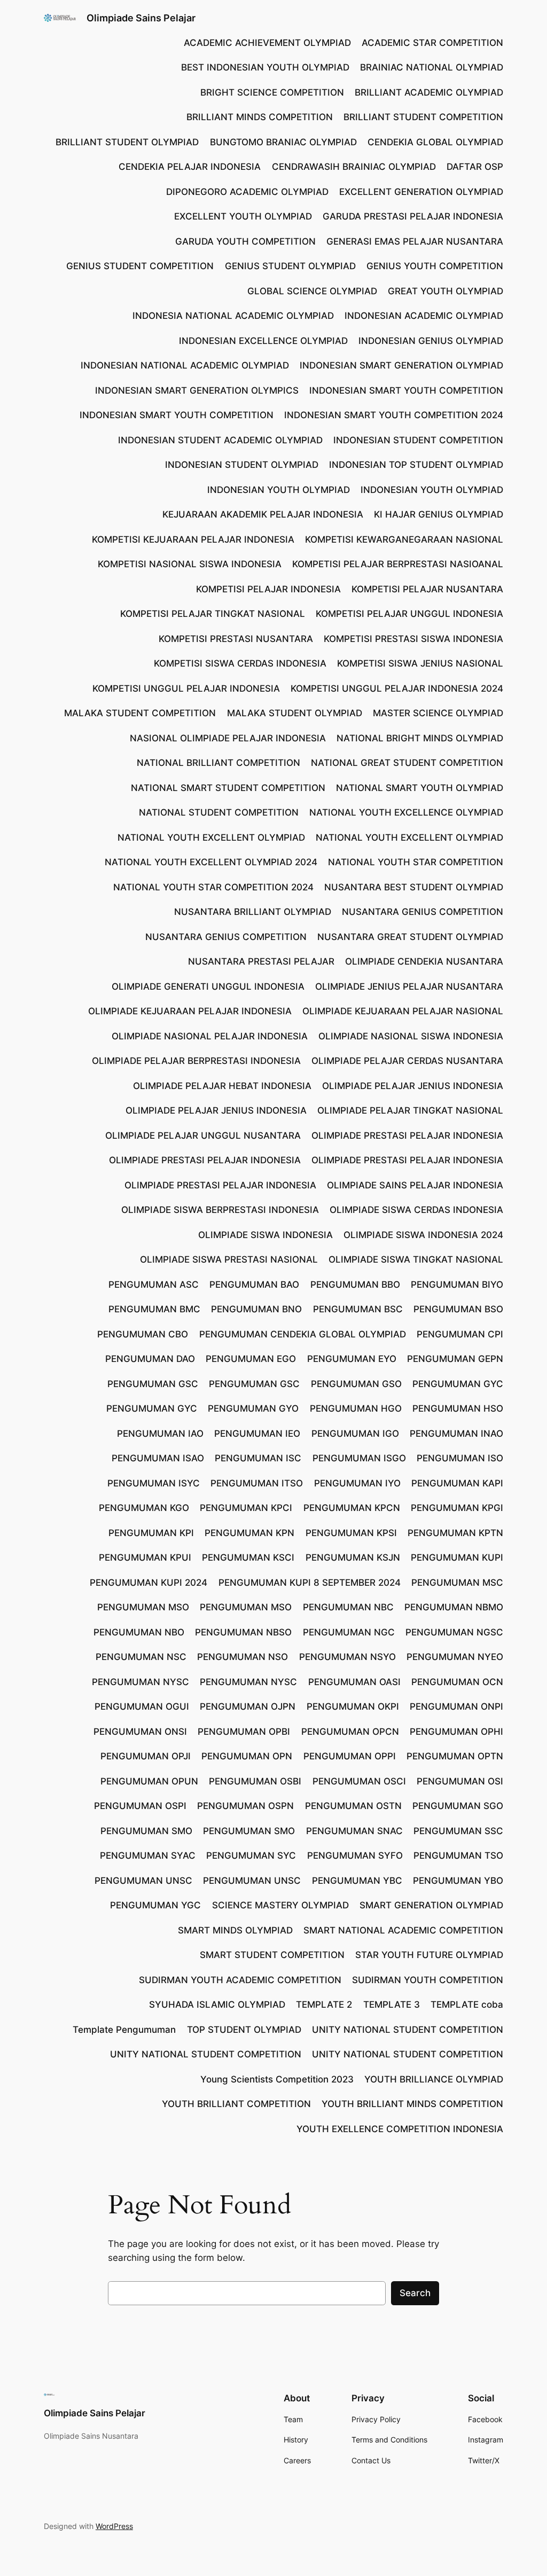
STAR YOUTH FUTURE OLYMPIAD (429, 1955)
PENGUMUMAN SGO (458, 1806)
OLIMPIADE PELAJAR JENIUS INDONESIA (413, 1086)
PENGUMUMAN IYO (357, 1483)
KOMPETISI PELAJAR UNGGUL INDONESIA (409, 614)
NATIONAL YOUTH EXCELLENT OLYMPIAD (211, 837)
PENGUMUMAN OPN (247, 1756)
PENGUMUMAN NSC (141, 1657)
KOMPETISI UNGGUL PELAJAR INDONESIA (186, 688)
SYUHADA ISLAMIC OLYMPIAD (217, 2005)
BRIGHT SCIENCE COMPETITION (272, 92)
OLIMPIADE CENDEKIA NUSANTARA (424, 961)
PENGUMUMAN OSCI (359, 1781)
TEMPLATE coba (467, 2005)
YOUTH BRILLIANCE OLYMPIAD (434, 2079)
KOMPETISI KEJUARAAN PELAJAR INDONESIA (193, 539)
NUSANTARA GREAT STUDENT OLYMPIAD (410, 937)
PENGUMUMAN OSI (460, 1781)
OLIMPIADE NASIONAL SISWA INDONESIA (411, 1036)
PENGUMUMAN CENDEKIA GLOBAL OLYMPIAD (303, 1334)
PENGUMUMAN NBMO (454, 1607)
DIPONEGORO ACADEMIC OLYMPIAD (247, 192)
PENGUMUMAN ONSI (140, 1732)
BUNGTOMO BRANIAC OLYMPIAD (283, 142)
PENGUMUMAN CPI (460, 1334)
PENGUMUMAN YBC (357, 1881)
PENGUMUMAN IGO (355, 1434)
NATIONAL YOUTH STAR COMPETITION (416, 862)
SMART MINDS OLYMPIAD (235, 1930)
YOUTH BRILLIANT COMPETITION (236, 2104)
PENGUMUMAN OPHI (456, 1732)
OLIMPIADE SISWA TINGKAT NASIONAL (416, 1259)
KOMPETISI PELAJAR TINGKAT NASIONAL (213, 614)
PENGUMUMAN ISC (258, 1458)
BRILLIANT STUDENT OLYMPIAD (127, 142)
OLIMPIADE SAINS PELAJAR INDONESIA (415, 1185)
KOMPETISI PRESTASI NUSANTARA (236, 639)
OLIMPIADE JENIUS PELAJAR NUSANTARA (409, 986)
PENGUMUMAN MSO (143, 1607)
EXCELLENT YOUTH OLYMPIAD (243, 216)
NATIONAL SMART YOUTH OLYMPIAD (420, 788)
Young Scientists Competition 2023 (277, 2079)
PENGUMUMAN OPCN (350, 1732)
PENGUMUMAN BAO (254, 1285)
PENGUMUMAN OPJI (146, 1756)
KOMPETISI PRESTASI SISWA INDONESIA (413, 639)
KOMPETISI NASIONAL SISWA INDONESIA (190, 564)
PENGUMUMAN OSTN (353, 1806)
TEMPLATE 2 (324, 2005)
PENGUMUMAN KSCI (248, 1557)
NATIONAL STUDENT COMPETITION (219, 812)
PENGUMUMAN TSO (458, 1855)
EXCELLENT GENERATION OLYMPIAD (421, 192)
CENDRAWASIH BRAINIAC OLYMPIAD (354, 167)
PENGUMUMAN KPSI (351, 1533)
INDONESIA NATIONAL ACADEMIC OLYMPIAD (233, 316)
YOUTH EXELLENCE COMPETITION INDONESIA (400, 2129)
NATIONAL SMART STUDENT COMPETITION (228, 788)
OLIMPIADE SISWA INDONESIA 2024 (423, 1235)
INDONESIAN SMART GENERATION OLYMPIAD (401, 365)
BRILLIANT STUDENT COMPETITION (423, 117)
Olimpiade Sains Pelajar (141, 18)
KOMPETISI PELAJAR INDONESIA (268, 589)
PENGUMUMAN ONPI (456, 1706)
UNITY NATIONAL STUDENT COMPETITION (408, 2030)
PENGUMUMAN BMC (154, 1309)
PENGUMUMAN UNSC (143, 1881)
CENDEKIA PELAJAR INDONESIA (190, 167)
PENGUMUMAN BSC (358, 1309)
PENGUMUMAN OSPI (140, 1806)
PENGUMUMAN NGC (349, 1632)
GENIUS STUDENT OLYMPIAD (290, 266)
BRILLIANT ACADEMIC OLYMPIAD (429, 92)
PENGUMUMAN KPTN (455, 1533)
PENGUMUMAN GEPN (455, 1359)
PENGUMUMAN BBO (355, 1285)
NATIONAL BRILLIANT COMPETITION (218, 763)
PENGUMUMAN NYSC (140, 1682)
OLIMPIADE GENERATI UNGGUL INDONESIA (208, 986)
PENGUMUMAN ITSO (257, 1483)
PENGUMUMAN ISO (460, 1458)
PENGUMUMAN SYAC (148, 1855)
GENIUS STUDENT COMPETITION (140, 266)
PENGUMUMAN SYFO (355, 1855)
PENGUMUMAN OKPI (353, 1706)
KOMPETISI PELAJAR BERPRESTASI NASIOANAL (398, 564)
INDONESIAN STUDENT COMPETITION (418, 440)
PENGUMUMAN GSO (356, 1384)
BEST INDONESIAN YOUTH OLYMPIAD (265, 67)
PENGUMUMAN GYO (253, 1408)
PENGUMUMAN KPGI (457, 1508)
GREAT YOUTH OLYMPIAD (446, 291)
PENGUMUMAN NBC (348, 1607)
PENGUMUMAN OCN (457, 1682)
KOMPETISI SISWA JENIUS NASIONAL (420, 663)
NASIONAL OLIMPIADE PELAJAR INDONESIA (228, 738)
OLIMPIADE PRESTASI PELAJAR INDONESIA (407, 1136)
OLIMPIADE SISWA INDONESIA (265, 1235)
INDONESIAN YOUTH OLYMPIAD (279, 490)
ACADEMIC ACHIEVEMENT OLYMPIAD (267, 43)
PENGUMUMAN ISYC (154, 1483)
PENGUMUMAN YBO (458, 1881)
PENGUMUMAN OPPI (350, 1756)
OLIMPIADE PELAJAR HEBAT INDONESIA (222, 1086)
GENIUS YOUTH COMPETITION (435, 266)
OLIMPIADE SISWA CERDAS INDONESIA (416, 1210)
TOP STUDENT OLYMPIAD (244, 2030)
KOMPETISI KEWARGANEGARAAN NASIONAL (404, 539)
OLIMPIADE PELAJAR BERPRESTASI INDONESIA (196, 1061)
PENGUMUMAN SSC (458, 1831)
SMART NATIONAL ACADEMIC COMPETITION (403, 1930)
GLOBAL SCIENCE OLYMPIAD (312, 291)
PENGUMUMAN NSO (243, 1657)
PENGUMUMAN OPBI (244, 1732)
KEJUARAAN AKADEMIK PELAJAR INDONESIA (263, 514)
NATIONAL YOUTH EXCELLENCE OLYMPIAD (406, 812)
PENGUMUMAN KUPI (457, 1557)
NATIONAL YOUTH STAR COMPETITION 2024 (213, 887)
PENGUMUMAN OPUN (149, 1781)
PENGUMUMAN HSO (458, 1408)
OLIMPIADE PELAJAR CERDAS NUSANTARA (407, 1061)
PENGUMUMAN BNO (256, 1309)
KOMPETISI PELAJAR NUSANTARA (427, 589)
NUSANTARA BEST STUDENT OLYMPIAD (414, 887)
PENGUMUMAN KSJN (353, 1557)
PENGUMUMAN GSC (153, 1384)
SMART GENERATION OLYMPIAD (431, 1905)
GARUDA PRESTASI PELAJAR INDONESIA (413, 216)
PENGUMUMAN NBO (139, 1632)
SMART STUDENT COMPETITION (272, 1955)
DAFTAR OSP (475, 167)
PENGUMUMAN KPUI (145, 1557)
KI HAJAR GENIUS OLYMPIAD (439, 514)
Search (415, 2293)
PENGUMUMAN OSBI (255, 1781)
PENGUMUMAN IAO (160, 1434)
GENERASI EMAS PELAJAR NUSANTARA (415, 241)
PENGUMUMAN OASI (354, 1682)
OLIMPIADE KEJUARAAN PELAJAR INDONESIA (190, 1011)
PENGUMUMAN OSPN (245, 1806)
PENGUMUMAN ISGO (359, 1458)
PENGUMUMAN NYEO (455, 1657)
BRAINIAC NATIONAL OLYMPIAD (432, 67)
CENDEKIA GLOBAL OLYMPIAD (435, 142)
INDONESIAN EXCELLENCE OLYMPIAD (263, 341)
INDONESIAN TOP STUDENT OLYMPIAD (416, 465)
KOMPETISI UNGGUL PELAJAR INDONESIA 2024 (397, 688)
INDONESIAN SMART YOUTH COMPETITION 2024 (394, 415)
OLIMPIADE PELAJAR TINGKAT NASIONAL (410, 1110)
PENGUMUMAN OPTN (455, 1756)
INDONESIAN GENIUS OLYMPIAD (431, 341)
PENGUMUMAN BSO (458, 1309)
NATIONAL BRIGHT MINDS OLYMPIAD (420, 738)
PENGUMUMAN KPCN (352, 1508)
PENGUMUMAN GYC (458, 1384)
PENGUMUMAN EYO (352, 1359)
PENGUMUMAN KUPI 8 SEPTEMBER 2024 (310, 1583)
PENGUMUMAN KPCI (246, 1508)
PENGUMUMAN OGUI (142, 1706)
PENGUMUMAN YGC (155, 1905)
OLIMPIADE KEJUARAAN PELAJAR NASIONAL (403, 1011)
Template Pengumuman (124, 2030)
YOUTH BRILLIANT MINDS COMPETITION (412, 2104)
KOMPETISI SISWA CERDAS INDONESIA (240, 663)
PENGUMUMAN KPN (249, 1533)
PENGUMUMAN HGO (356, 1408)
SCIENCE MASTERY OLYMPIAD (280, 1905)
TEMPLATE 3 (392, 2005)
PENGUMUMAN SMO (146, 1831)
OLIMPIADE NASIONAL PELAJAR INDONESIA (210, 1036)
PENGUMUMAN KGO (144, 1508)
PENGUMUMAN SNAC (354, 1831)
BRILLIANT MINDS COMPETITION (260, 117)
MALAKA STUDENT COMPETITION (140, 713)
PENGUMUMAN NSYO (347, 1657)
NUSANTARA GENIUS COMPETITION (423, 912)
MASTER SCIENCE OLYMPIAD (438, 713)
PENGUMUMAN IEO (257, 1434)
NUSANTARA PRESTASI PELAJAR (261, 961)
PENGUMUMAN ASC (154, 1285)
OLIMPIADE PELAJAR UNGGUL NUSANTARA (203, 1136)
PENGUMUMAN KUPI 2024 (149, 1583)
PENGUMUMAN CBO (143, 1334)
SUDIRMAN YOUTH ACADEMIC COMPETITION (240, 1980)
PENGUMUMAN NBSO (243, 1632)
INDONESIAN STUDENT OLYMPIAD (242, 465)
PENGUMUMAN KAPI (457, 1483)
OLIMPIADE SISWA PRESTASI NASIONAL (229, 1259)
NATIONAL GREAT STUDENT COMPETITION (407, 763)
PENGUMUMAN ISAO (158, 1458)
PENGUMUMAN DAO (150, 1359)
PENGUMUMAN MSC (457, 1583)
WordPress (114, 2526)
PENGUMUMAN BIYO (457, 1285)
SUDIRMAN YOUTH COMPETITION (428, 1980)
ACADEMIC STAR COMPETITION (432, 43)
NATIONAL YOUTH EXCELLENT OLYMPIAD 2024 (211, 862)
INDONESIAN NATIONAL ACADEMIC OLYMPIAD (185, 365)
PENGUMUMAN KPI (151, 1533)
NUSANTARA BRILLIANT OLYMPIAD (253, 912)
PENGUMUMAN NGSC (454, 1632)
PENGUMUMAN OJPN (248, 1706)
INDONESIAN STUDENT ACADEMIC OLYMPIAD (220, 440)
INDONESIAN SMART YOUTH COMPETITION (406, 390)
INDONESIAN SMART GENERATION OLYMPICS (197, 390)
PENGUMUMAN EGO (251, 1359)
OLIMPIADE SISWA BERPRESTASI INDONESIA (220, 1210)
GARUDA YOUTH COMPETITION (245, 241)
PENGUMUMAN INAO (456, 1434)
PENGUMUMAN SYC (251, 1855)
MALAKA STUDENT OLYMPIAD (295, 713)
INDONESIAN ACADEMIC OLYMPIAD (424, 316)
